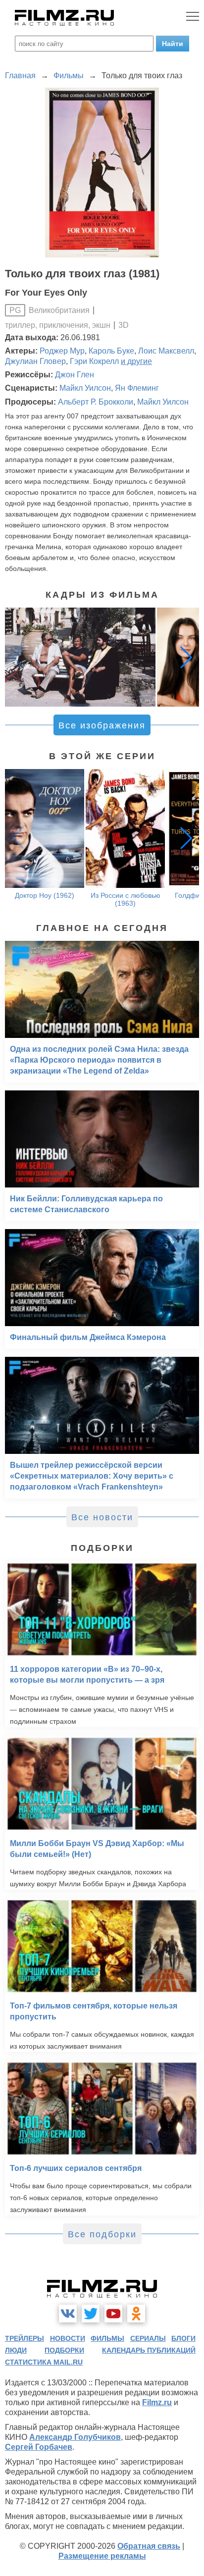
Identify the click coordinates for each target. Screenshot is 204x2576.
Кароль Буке (111, 351)
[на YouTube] (113, 2314)
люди (16, 2350)
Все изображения (102, 725)
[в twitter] (91, 2314)
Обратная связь (149, 2546)
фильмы (107, 2338)
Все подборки (102, 2234)
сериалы (148, 2338)
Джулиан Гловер (35, 361)
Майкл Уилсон (85, 388)
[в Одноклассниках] (136, 2314)
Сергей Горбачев (39, 2447)
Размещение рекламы (102, 2556)
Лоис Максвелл (166, 351)
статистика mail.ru (44, 2362)
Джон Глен (75, 375)
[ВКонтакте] (68, 2314)
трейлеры (25, 2338)
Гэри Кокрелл (94, 361)
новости (68, 2338)
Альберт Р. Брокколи (96, 402)
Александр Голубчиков (75, 2437)
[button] (186, 657)
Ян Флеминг (137, 388)
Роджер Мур (62, 351)
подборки (64, 2350)
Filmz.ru (157, 2402)
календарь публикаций (149, 2350)
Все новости (102, 1517)
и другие (136, 361)
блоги (183, 2338)
